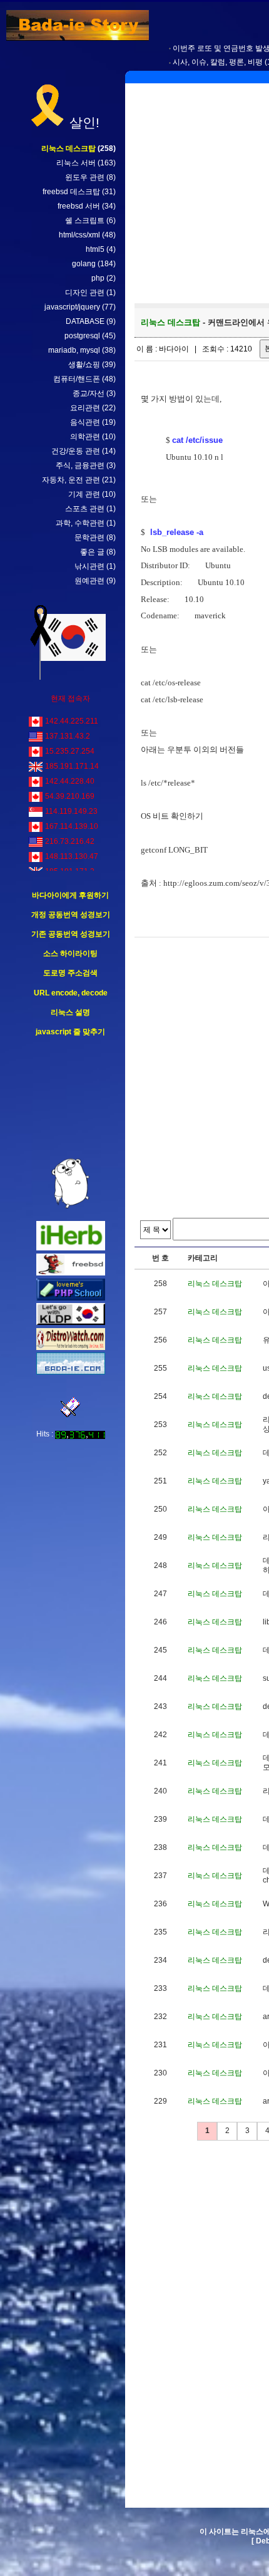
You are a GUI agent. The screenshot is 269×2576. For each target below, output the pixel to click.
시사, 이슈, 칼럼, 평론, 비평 (218, 62)
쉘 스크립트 (85, 221)
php (98, 278)
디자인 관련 (85, 293)
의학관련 (85, 437)
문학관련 (89, 538)
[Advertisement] (71, 1098)
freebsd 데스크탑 (71, 192)
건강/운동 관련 (76, 451)
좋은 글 (92, 552)
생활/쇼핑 (84, 365)
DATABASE (85, 321)
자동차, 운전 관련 (71, 480)
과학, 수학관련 (80, 523)
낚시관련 (89, 566)
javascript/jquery (72, 307)
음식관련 (85, 422)
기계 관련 (84, 494)
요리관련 (85, 408)
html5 (95, 249)
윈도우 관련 (85, 177)
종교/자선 (89, 393)
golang (84, 264)
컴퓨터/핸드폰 (77, 379)
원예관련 (89, 581)
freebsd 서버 (79, 206)
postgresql (82, 336)
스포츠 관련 (85, 509)
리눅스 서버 (76, 163)
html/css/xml (79, 235)
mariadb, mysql (74, 350)
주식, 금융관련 (80, 465)
